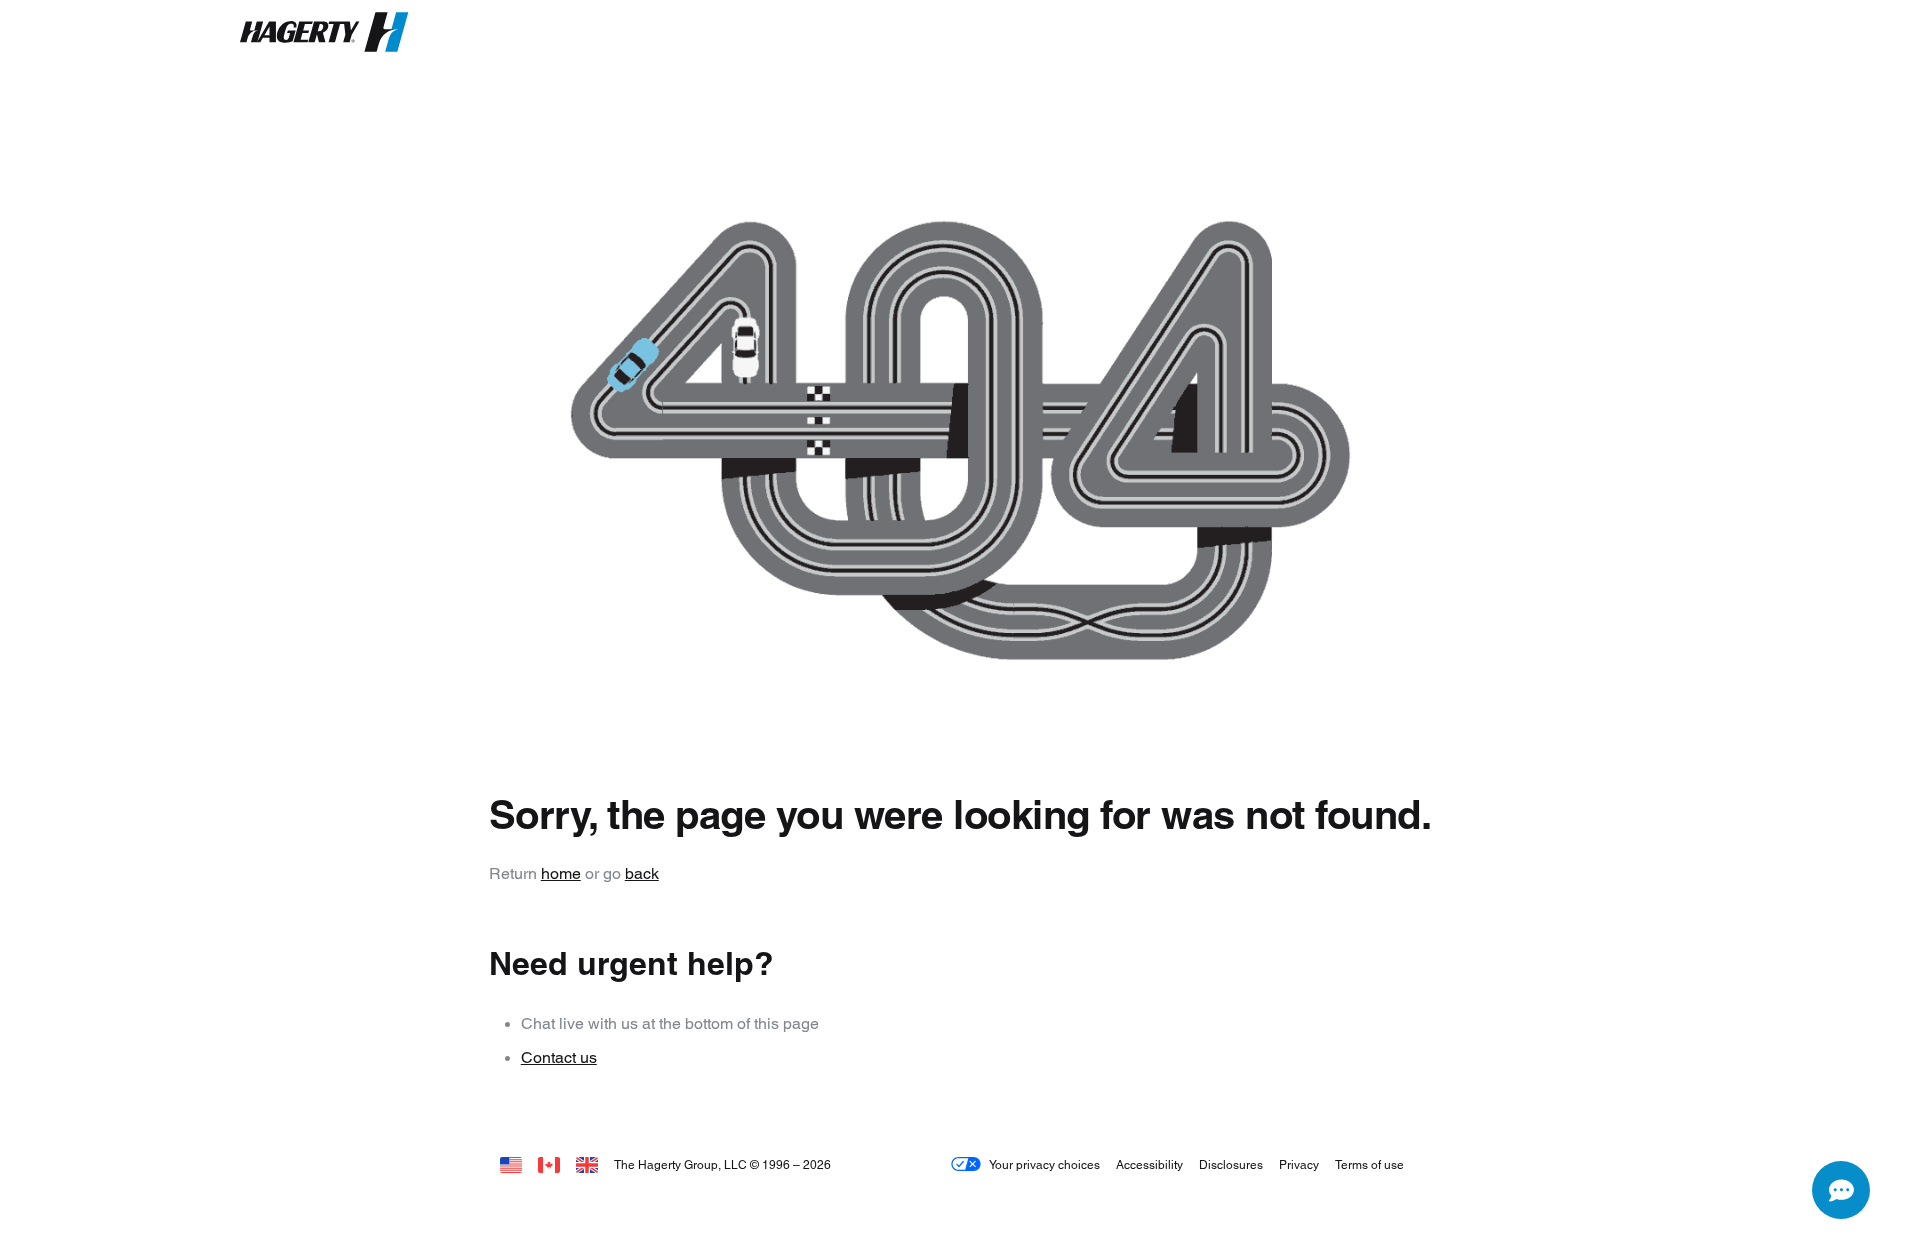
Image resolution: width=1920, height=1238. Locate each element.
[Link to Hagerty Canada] (549, 1164)
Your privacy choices (1044, 1164)
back (642, 873)
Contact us (559, 1057)
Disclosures (1231, 1164)
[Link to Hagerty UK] (587, 1164)
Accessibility (1149, 1164)
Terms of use (1369, 1164)
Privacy (1299, 1164)
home (561, 873)
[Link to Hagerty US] (511, 1164)
